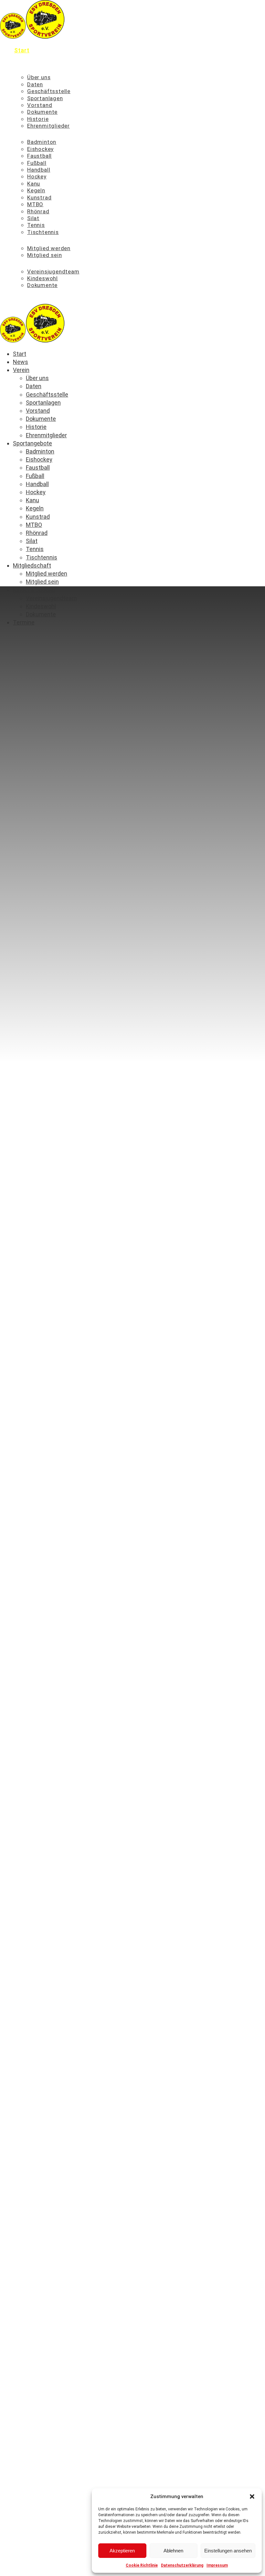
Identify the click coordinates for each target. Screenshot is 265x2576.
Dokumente (42, 112)
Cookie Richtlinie (142, 2565)
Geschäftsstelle (49, 91)
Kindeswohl (42, 278)
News (22, 60)
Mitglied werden (49, 248)
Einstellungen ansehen (228, 2551)
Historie (38, 119)
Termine (26, 293)
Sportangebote (36, 134)
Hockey (37, 176)
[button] (252, 2496)
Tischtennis (43, 232)
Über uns (39, 77)
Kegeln (36, 190)
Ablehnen (173, 2551)
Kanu (34, 184)
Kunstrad (39, 197)
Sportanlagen (45, 98)
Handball (39, 170)
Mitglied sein (44, 255)
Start (22, 50)
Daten (35, 84)
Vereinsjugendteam (53, 271)
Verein (24, 69)
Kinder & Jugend (38, 263)
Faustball (39, 156)
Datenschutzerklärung (182, 2565)
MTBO (35, 204)
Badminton (42, 142)
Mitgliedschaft (36, 240)
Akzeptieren (122, 2551)
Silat (33, 218)
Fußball (37, 163)
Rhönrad (38, 211)
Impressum (217, 2565)
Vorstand (40, 105)
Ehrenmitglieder (48, 126)
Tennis (36, 225)
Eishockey (40, 149)
